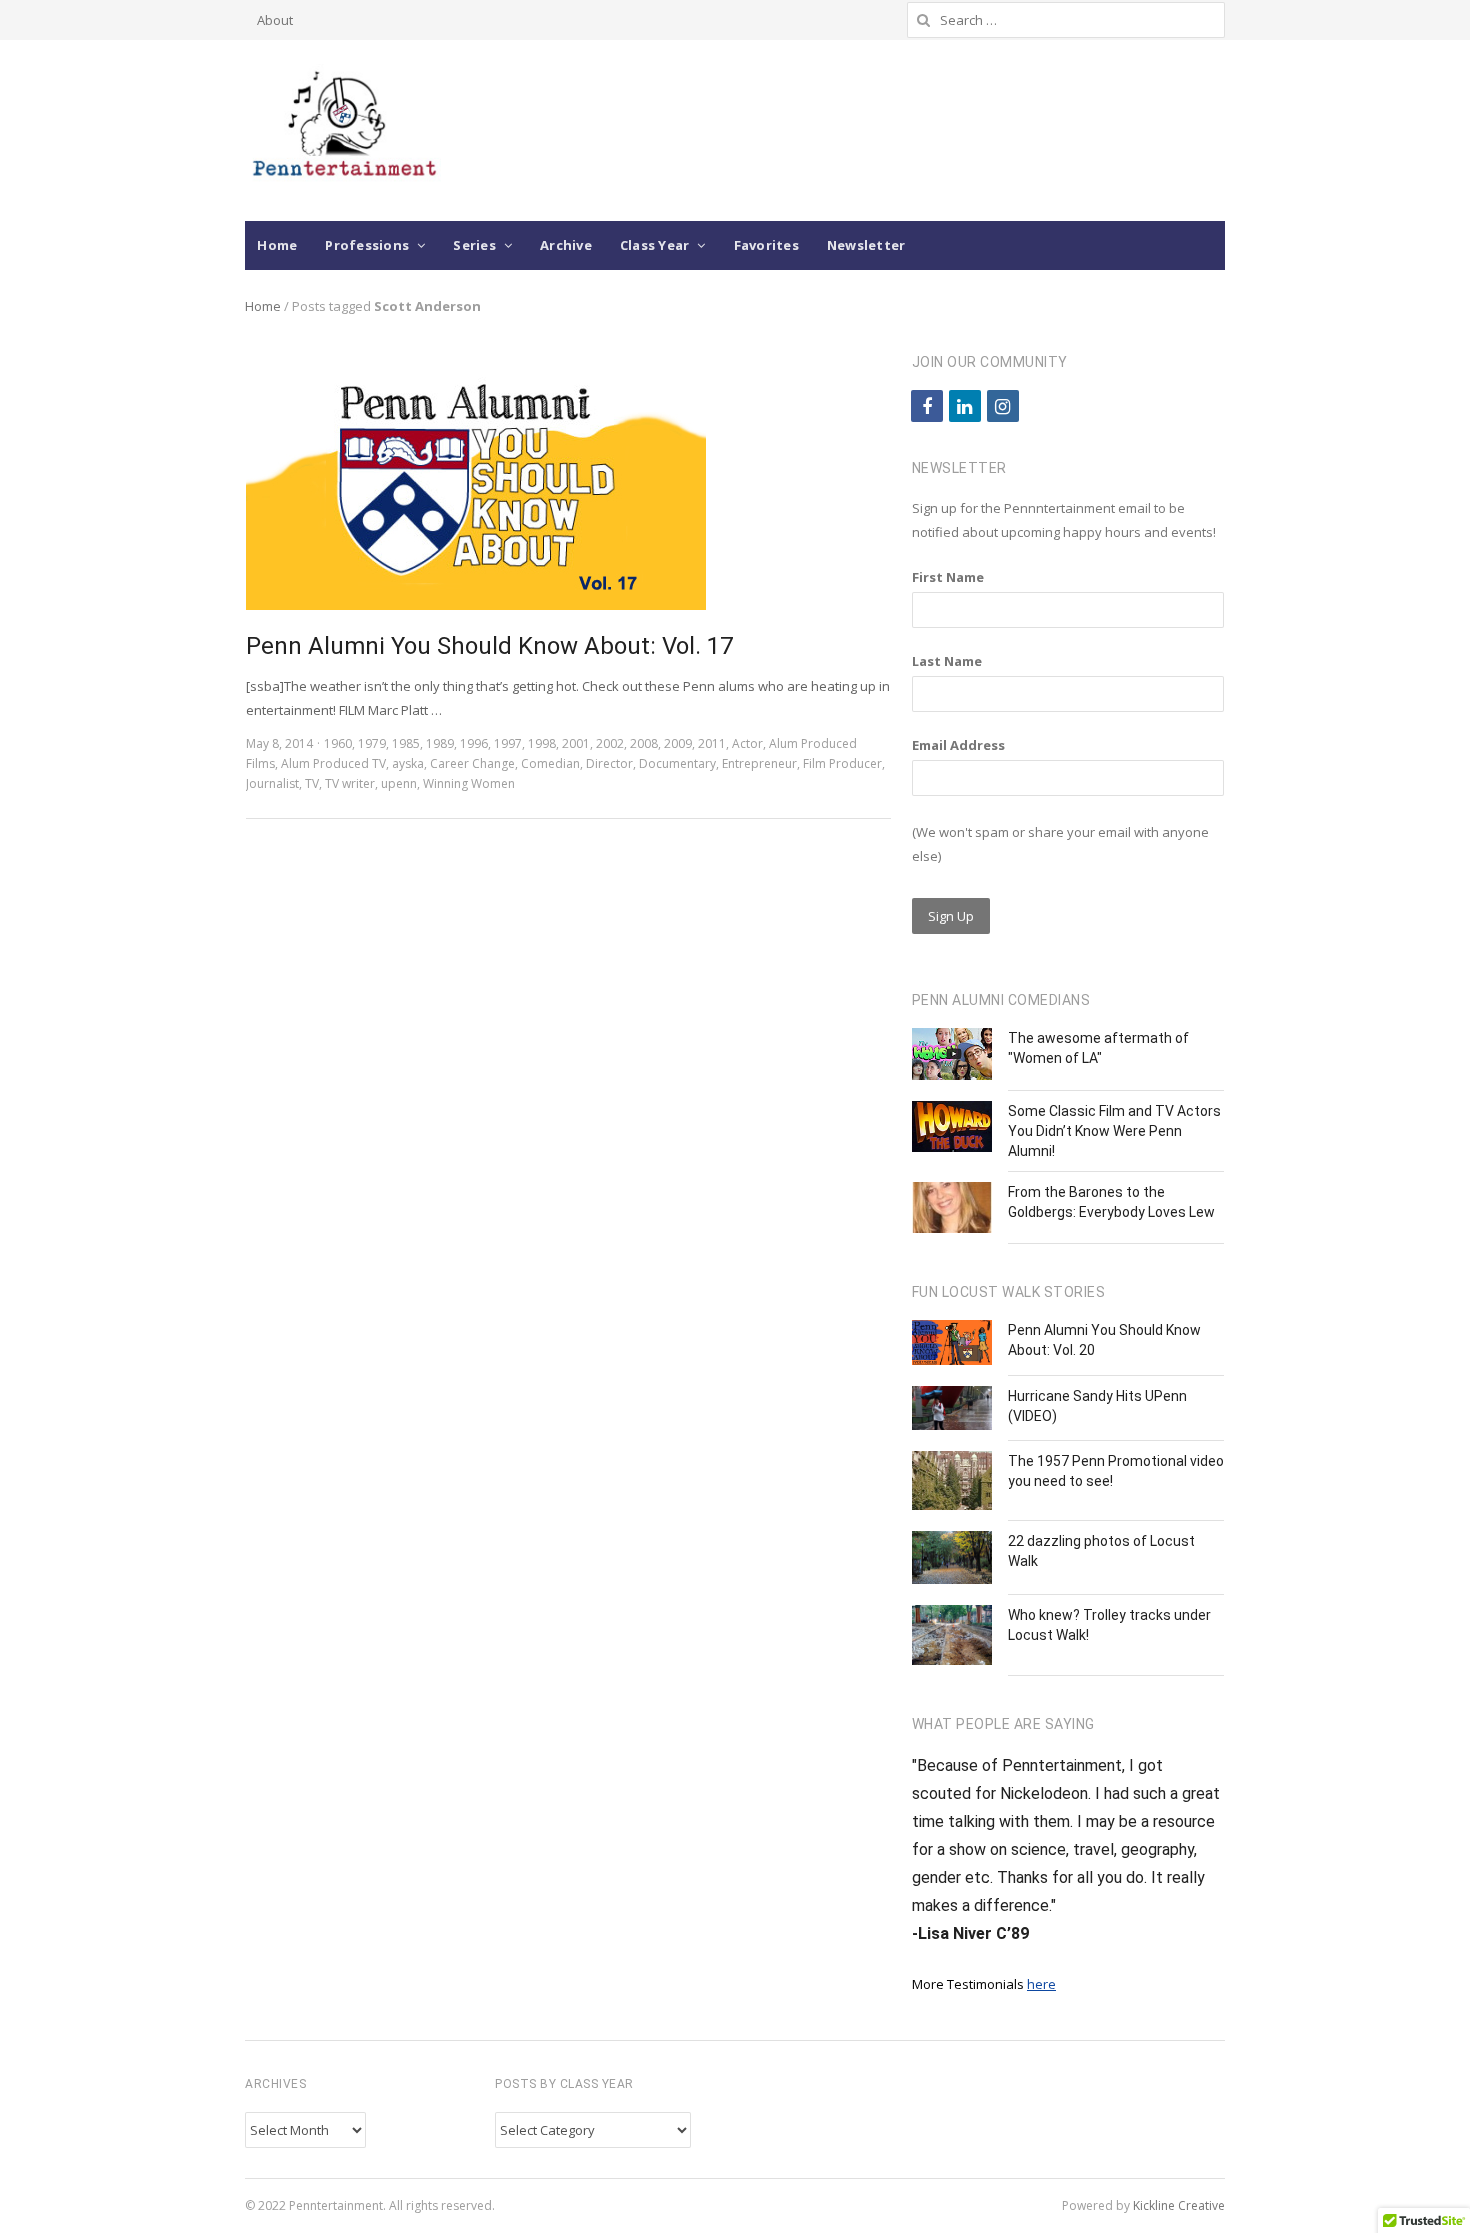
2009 (678, 743)
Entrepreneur (759, 763)
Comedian (550, 763)
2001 (576, 743)
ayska (408, 763)
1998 (542, 743)
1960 (338, 743)
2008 (644, 743)
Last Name (947, 661)
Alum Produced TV (333, 763)
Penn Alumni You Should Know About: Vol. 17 (489, 646)
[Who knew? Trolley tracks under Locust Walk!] (952, 1635)
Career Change (472, 763)
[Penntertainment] (343, 130)
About (275, 20)
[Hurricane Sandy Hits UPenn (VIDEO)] (952, 1408)
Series (474, 245)
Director (609, 763)
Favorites (766, 245)
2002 (610, 743)
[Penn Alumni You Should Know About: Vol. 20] (952, 1342)
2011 (712, 743)
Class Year (655, 245)
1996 (474, 743)
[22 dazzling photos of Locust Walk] (952, 1558)
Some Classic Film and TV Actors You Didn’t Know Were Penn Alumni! (1114, 1131)
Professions (367, 245)
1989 (440, 743)
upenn (399, 783)
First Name (948, 577)
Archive (566, 245)
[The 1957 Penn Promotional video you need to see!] (952, 1480)
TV (312, 783)
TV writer (350, 783)
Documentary (677, 763)
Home (277, 245)
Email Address (958, 745)
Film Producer (842, 763)
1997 (508, 743)
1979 (372, 743)
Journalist (272, 783)
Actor (747, 743)
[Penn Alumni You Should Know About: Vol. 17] (476, 362)
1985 (406, 743)
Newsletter (866, 245)
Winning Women (469, 783)
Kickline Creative (1179, 2205)
